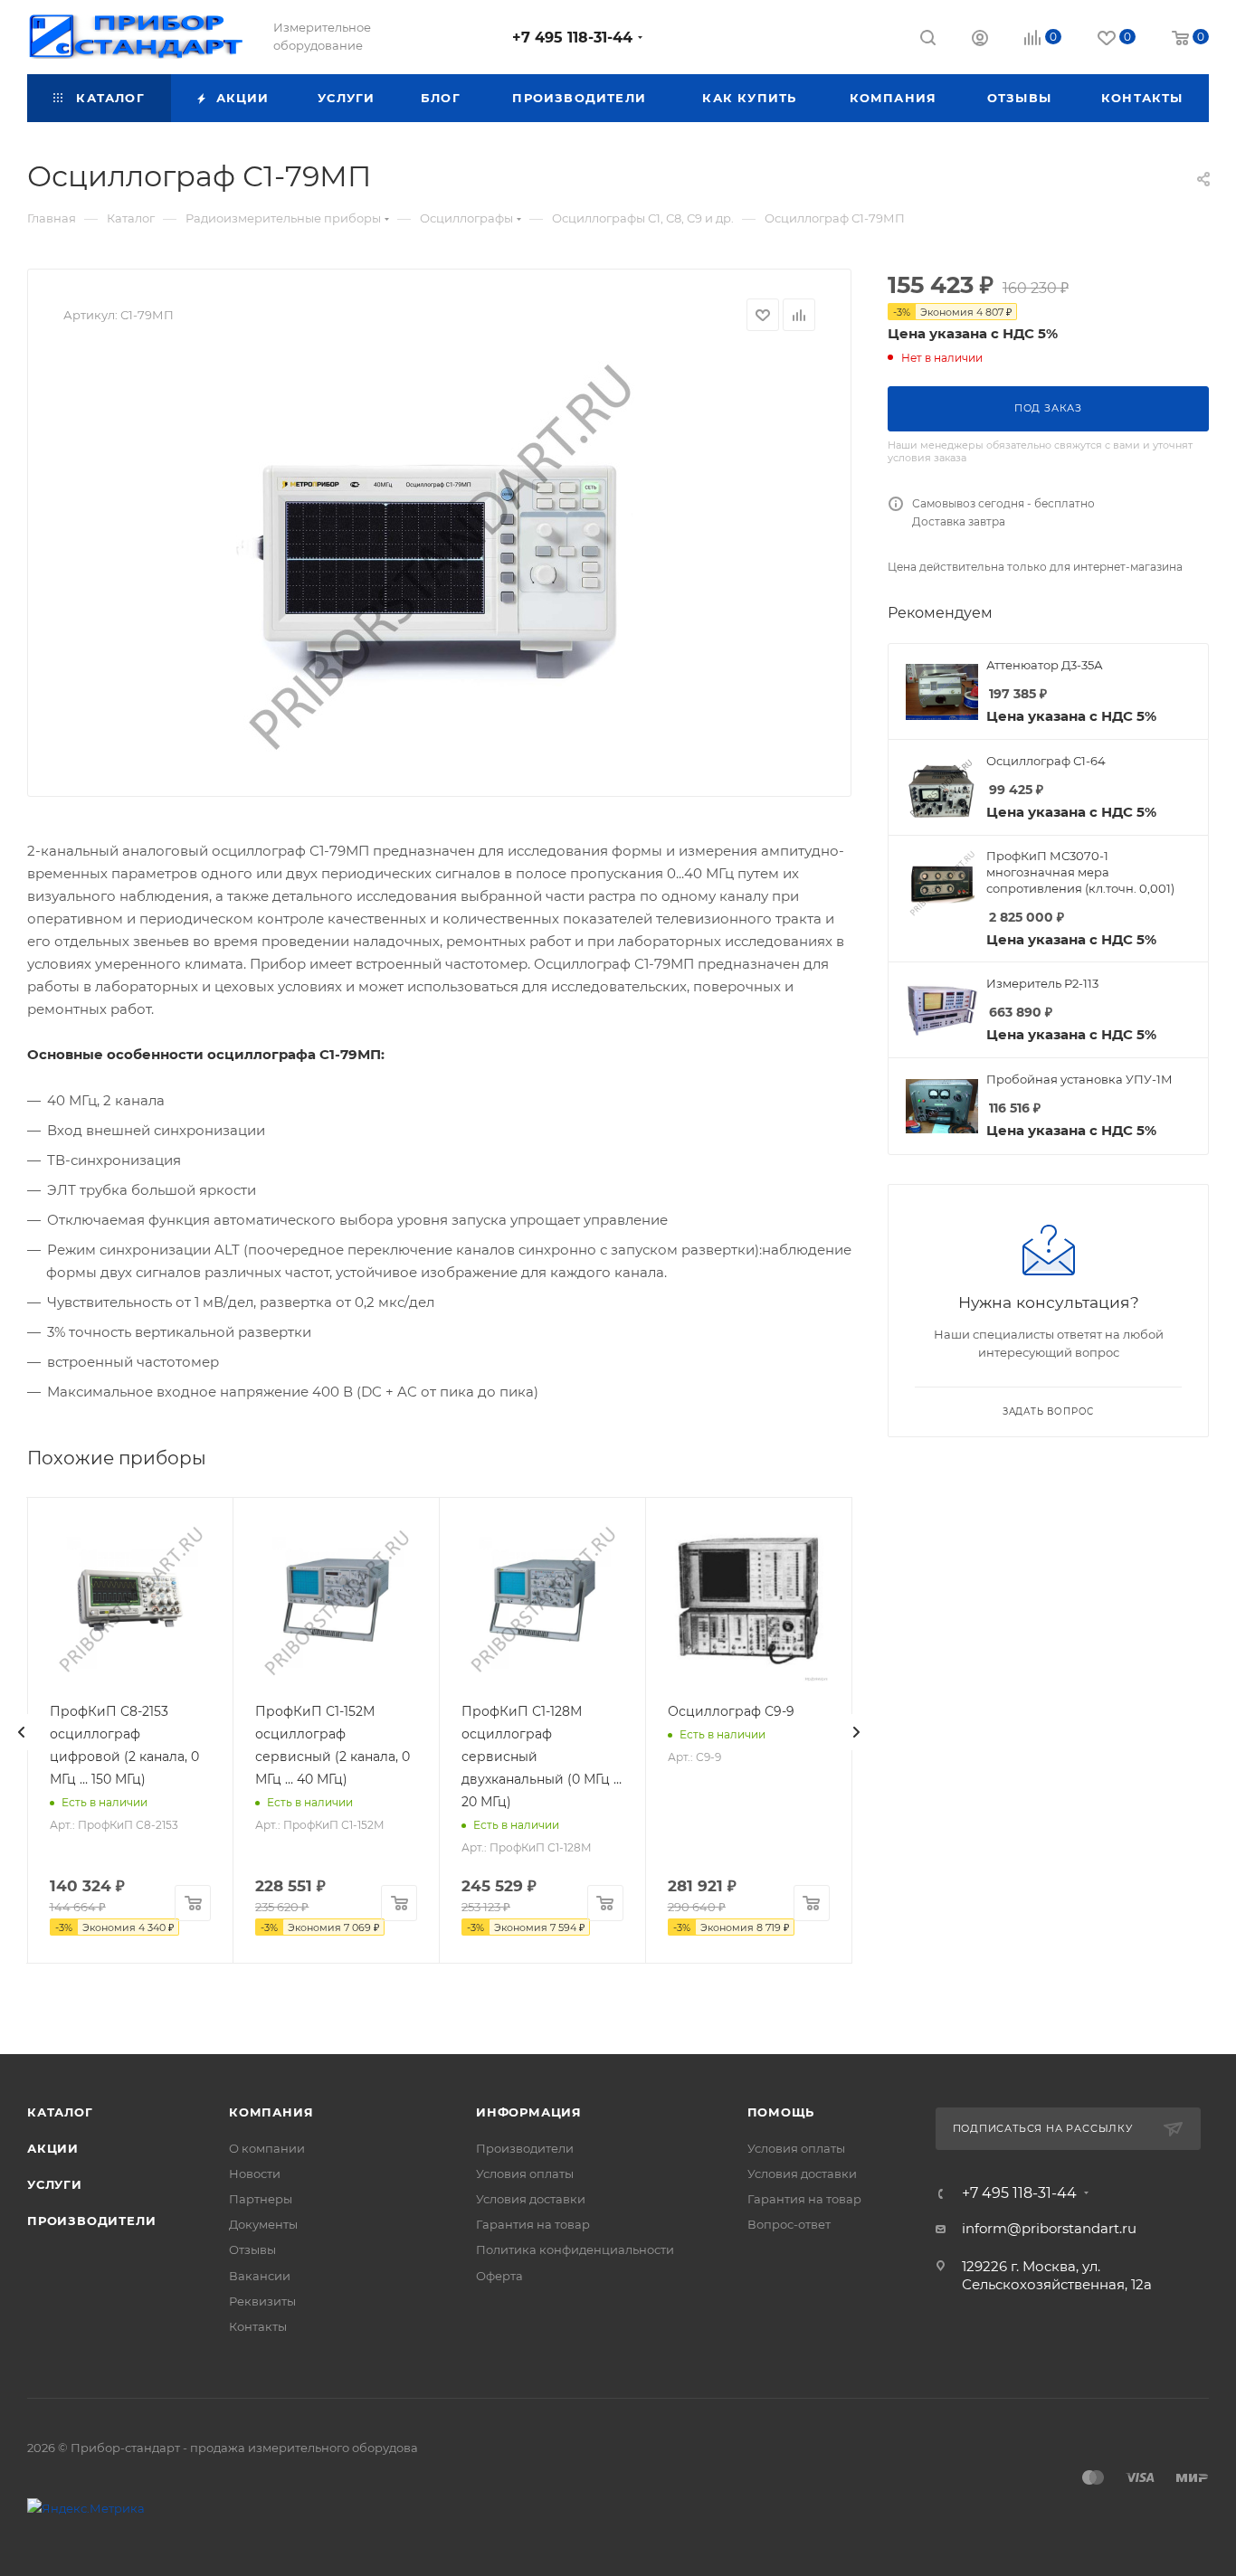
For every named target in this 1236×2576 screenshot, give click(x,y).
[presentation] (22, 1732)
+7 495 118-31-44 (572, 38)
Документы (263, 2224)
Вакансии (260, 2276)
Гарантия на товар (533, 2224)
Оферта (499, 2276)
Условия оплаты (525, 2173)
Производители (91, 2221)
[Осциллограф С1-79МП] (440, 557)
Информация (529, 2112)
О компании (267, 2148)
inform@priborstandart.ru (1049, 2228)
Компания (271, 2112)
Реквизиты (262, 2301)
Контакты (258, 2326)
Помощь (781, 2112)
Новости (255, 2173)
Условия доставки (531, 2199)
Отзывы (252, 2249)
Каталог (60, 2112)
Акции (53, 2148)
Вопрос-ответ (789, 2224)
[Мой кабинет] (980, 40)
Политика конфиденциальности (575, 2249)
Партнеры (261, 2199)
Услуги (55, 2184)
